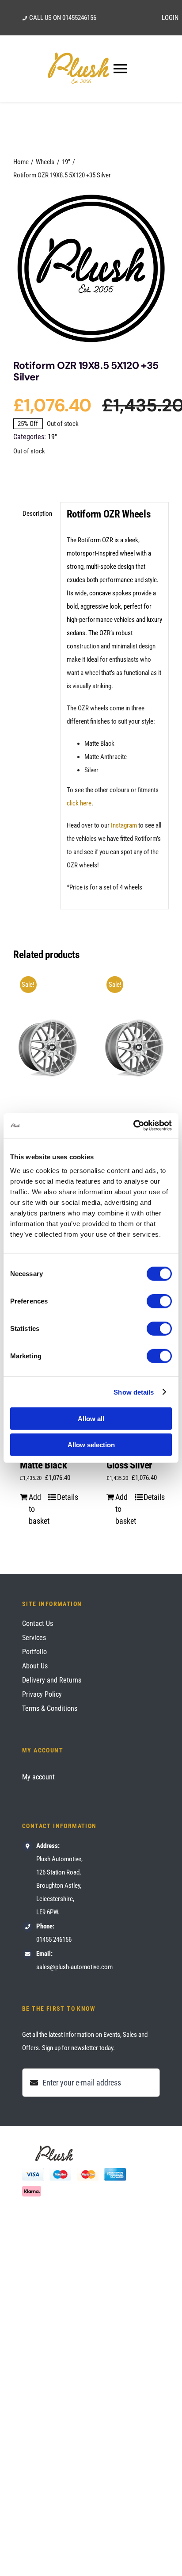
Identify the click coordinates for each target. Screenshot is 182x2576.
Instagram (124, 825)
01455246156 (79, 18)
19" (52, 437)
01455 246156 (54, 1940)
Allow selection (91, 1444)
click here (79, 803)
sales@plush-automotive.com (74, 1967)
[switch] (159, 1301)
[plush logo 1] (91, 268)
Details (66, 1497)
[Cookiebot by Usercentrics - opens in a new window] (133, 1126)
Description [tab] (37, 514)
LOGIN (170, 18)
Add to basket (38, 1509)
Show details (134, 1392)
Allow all (91, 1419)
